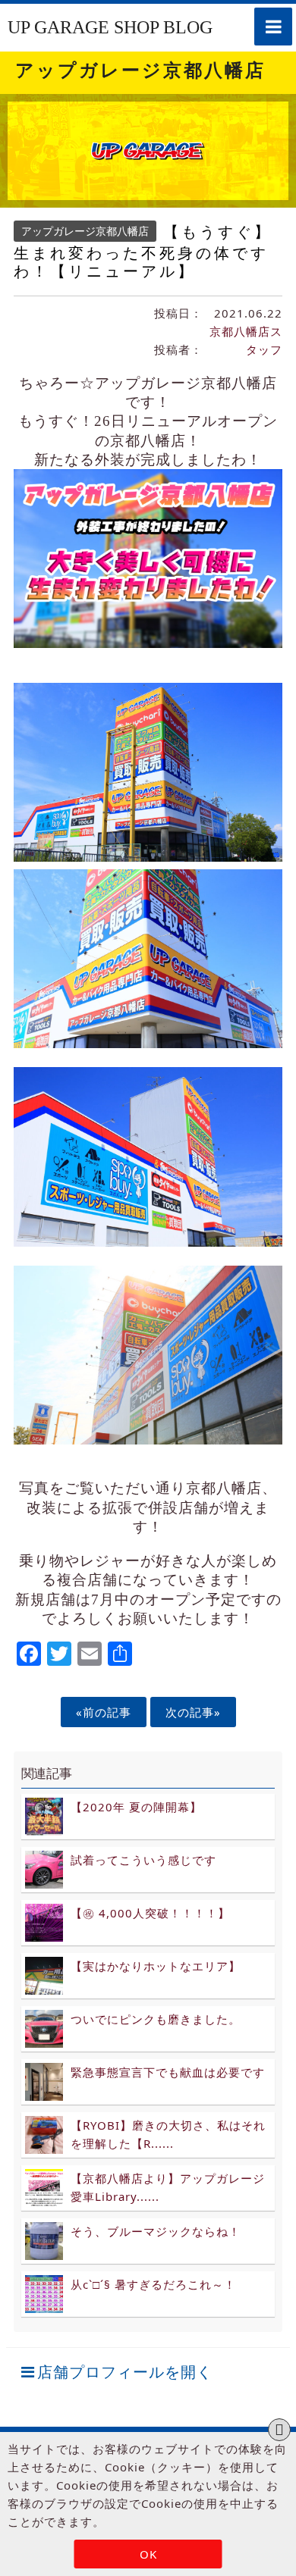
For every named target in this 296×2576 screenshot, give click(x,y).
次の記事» (193, 1712)
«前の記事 (104, 1712)
